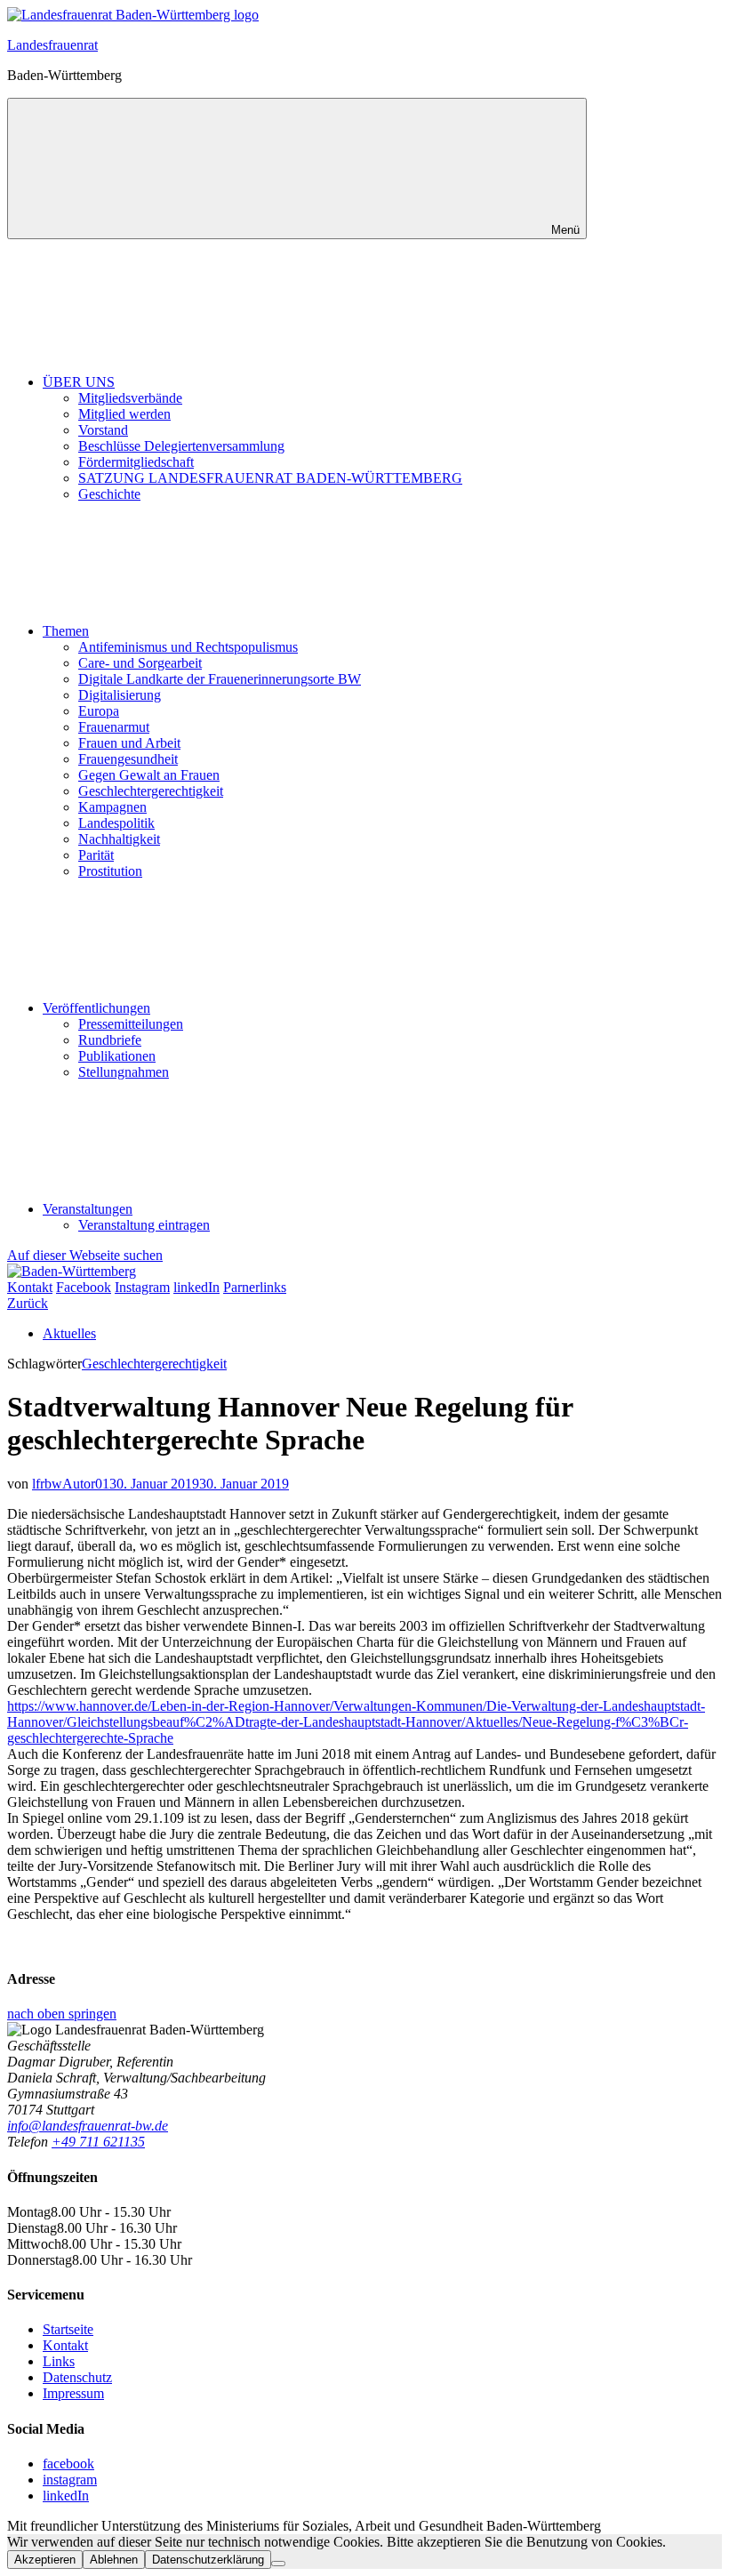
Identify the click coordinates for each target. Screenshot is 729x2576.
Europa (99, 711)
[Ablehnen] (278, 2564)
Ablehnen (114, 2560)
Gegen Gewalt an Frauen (149, 775)
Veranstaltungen (88, 1209)
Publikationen (117, 1056)
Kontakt (65, 2345)
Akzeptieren (45, 2560)
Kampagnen (112, 807)
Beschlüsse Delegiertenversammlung (181, 446)
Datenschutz (77, 2377)
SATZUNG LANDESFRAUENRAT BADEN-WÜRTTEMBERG (270, 478)
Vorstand (103, 430)
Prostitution (110, 871)
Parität (96, 855)
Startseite (68, 2329)
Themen (66, 631)
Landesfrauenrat (52, 45)
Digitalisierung (120, 695)
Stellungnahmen (124, 1072)
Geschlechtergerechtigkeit (151, 791)
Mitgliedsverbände (130, 398)
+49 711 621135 (98, 2142)
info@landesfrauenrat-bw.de (88, 2126)
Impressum (73, 2393)
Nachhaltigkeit (119, 839)
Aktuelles (69, 1333)
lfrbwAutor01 (71, 1484)
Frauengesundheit (128, 759)
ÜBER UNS (79, 382)
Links (59, 2361)
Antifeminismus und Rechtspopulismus (188, 647)
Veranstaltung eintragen (144, 1225)
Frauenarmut (114, 727)
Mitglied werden (124, 414)
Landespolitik (116, 823)
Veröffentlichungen (96, 1008)
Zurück (28, 1303)
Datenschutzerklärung (208, 2560)
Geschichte (109, 494)
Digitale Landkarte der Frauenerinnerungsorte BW (220, 679)
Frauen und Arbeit (129, 743)
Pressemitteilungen (131, 1024)
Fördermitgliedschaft (136, 462)
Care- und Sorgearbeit (140, 663)
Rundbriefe (110, 1040)
